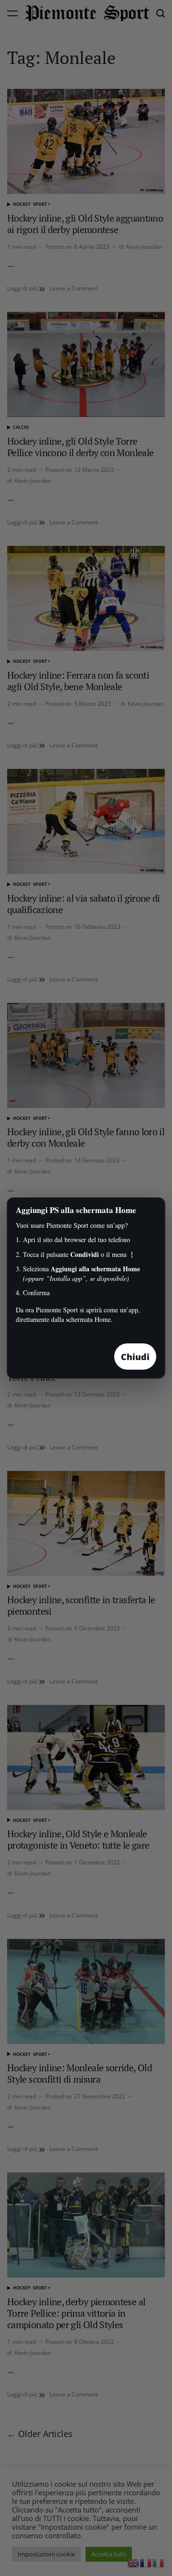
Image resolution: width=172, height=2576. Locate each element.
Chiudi (135, 1357)
